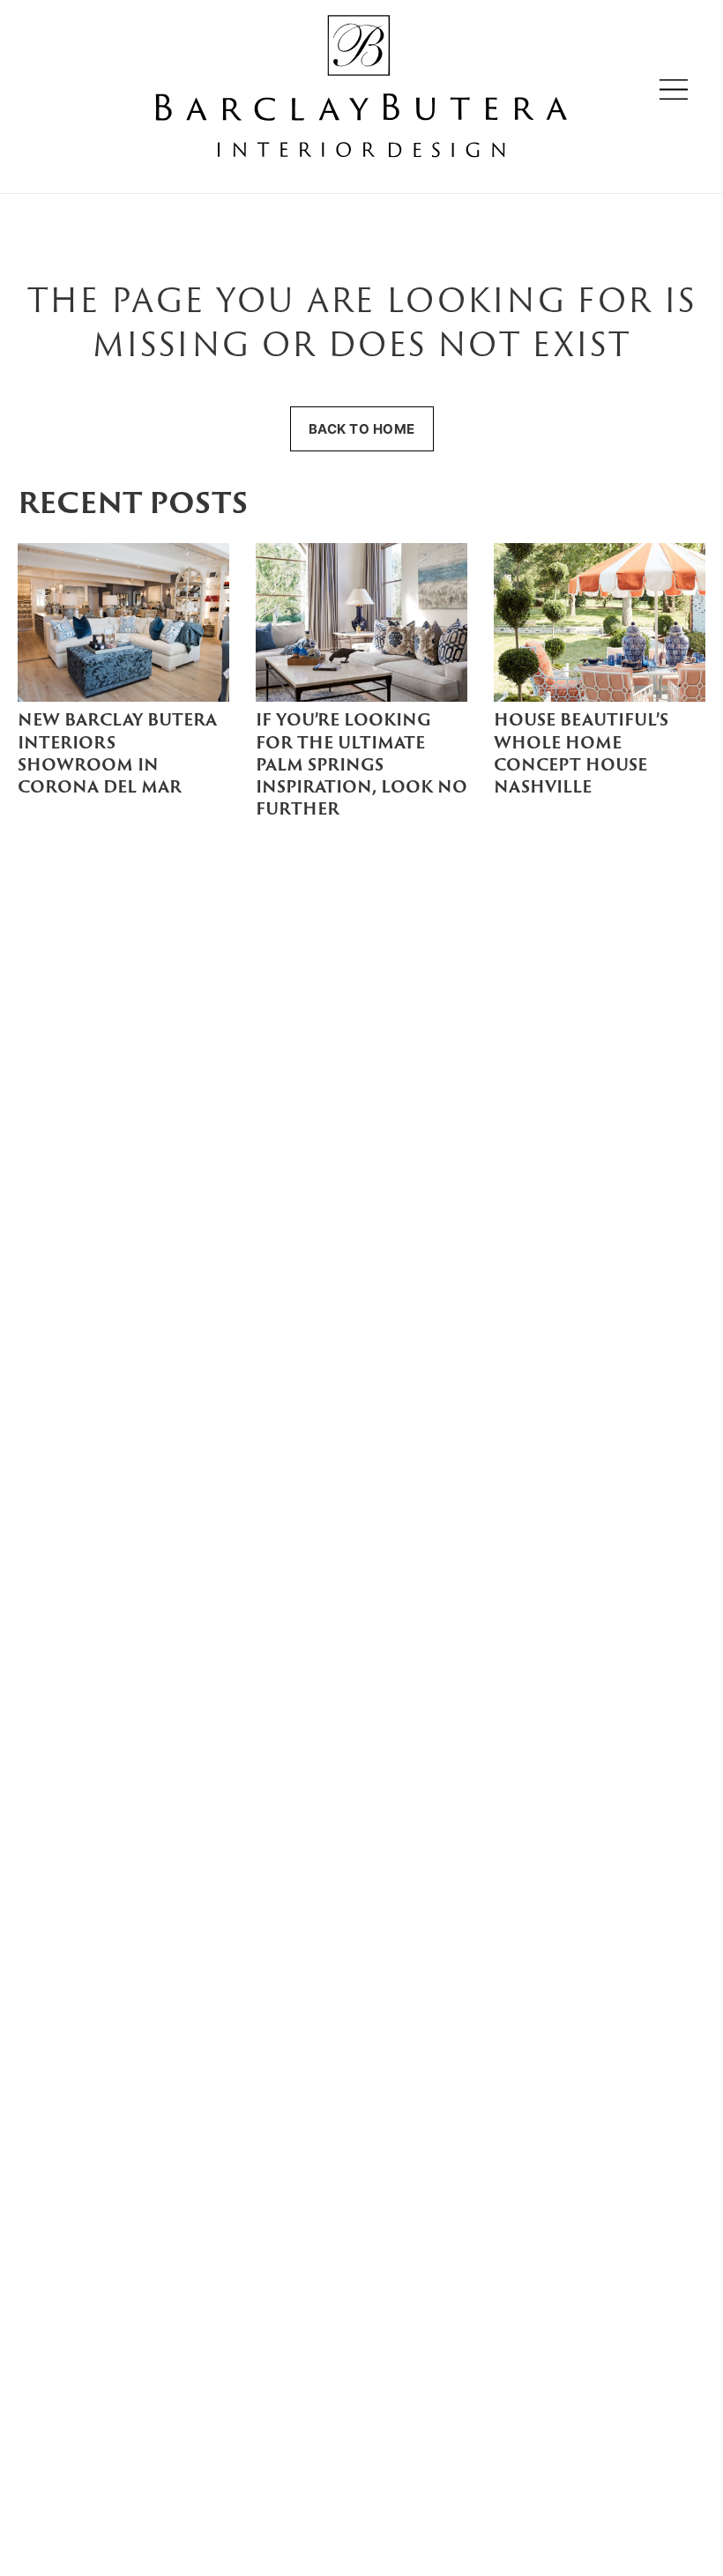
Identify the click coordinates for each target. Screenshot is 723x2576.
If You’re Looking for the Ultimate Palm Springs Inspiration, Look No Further (361, 766)
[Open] (674, 89)
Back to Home (362, 429)
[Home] (361, 89)
